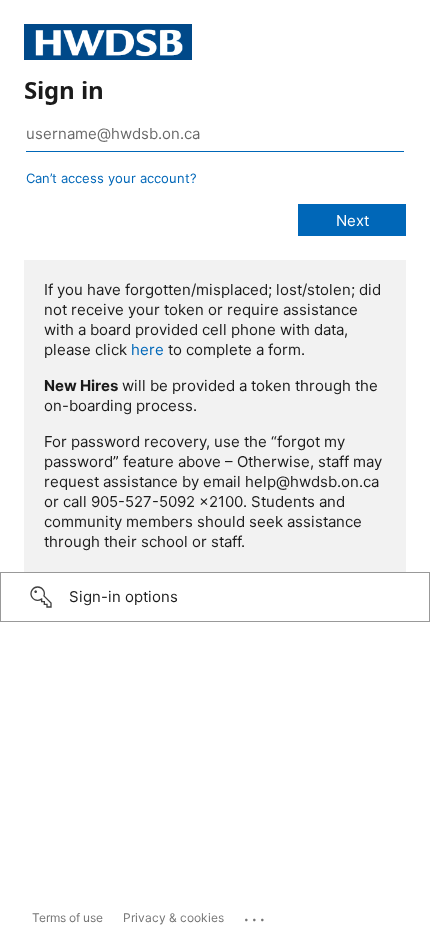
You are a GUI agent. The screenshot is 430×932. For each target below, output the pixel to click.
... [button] (256, 915)
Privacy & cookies (173, 917)
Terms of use (67, 917)
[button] (215, 597)
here (147, 349)
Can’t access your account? (111, 178)
